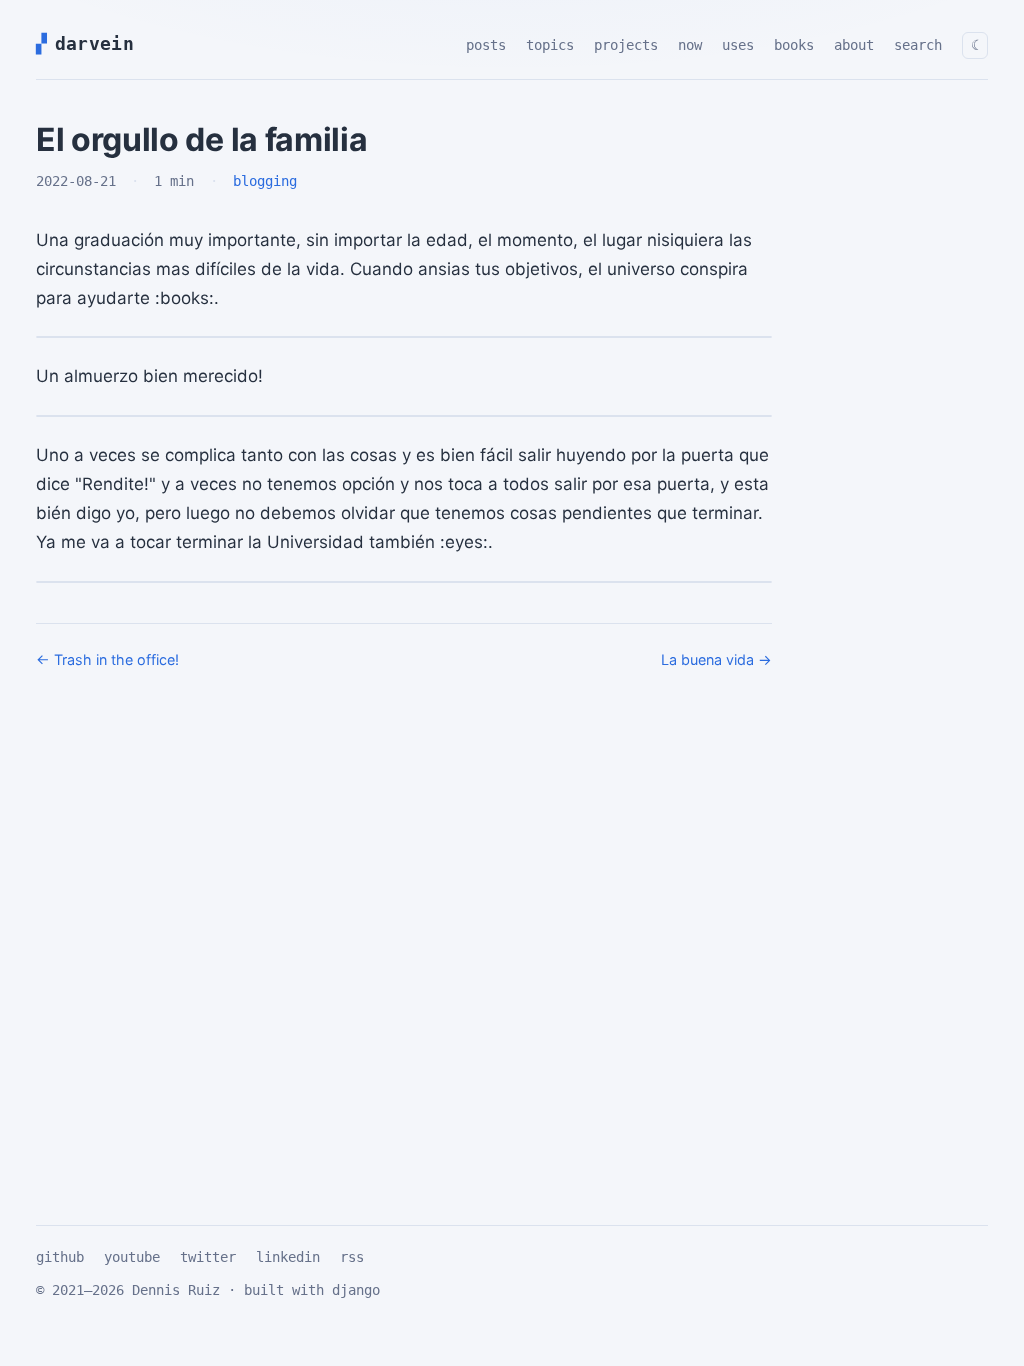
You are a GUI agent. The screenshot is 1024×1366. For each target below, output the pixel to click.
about (854, 45)
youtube (132, 1257)
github (60, 1257)
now (690, 45)
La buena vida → (716, 659)
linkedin (288, 1257)
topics (550, 45)
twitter (208, 1257)
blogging (265, 181)
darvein (91, 43)
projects (626, 45)
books (794, 45)
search (918, 45)
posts (486, 45)
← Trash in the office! (107, 659)
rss (352, 1257)
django (356, 1290)
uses (738, 45)
